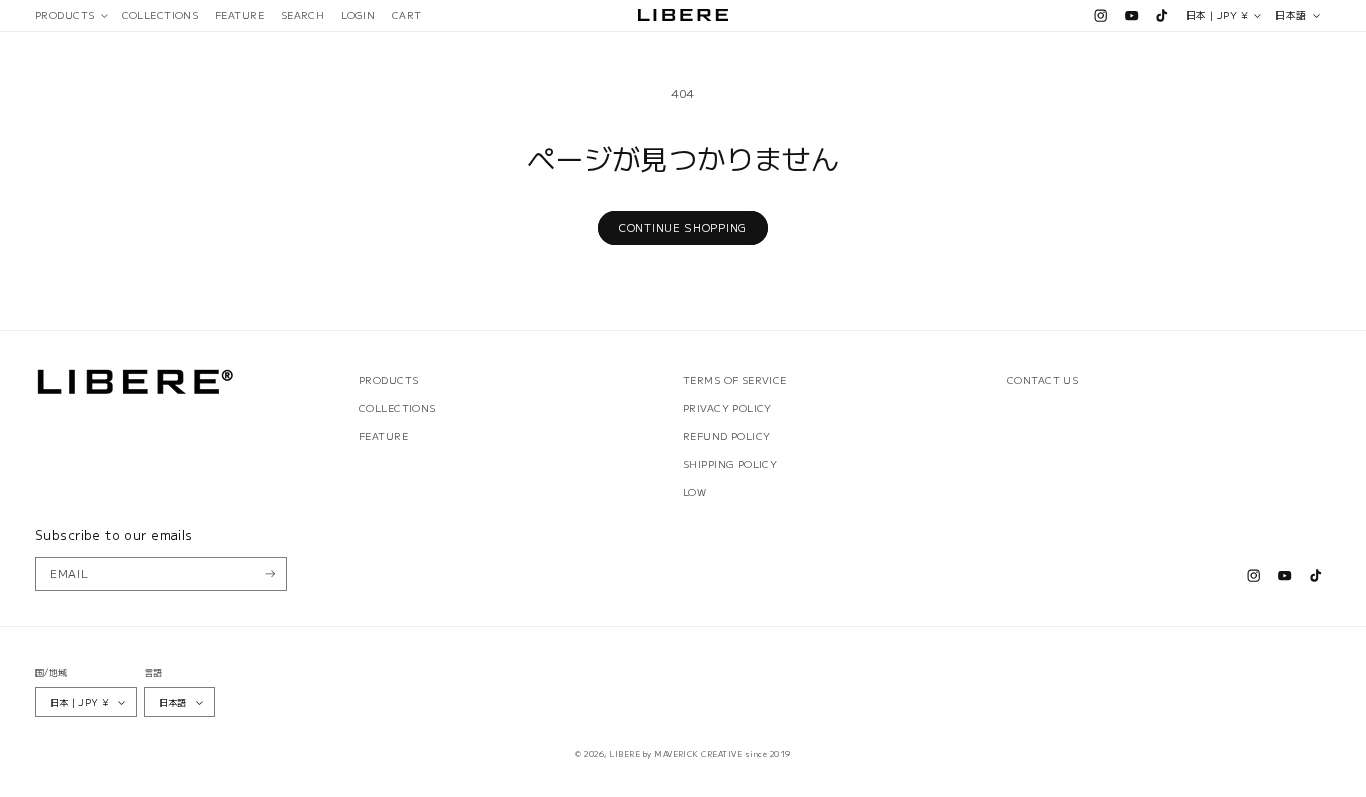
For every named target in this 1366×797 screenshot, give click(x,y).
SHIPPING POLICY (730, 464)
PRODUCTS (388, 380)
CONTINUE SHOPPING (683, 227)
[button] (70, 15)
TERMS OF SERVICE (735, 380)
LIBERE (624, 753)
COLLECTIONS (397, 408)
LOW (694, 492)
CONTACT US (1042, 380)
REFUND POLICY (726, 436)
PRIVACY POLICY (727, 408)
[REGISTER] (270, 574)
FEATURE (383, 436)
